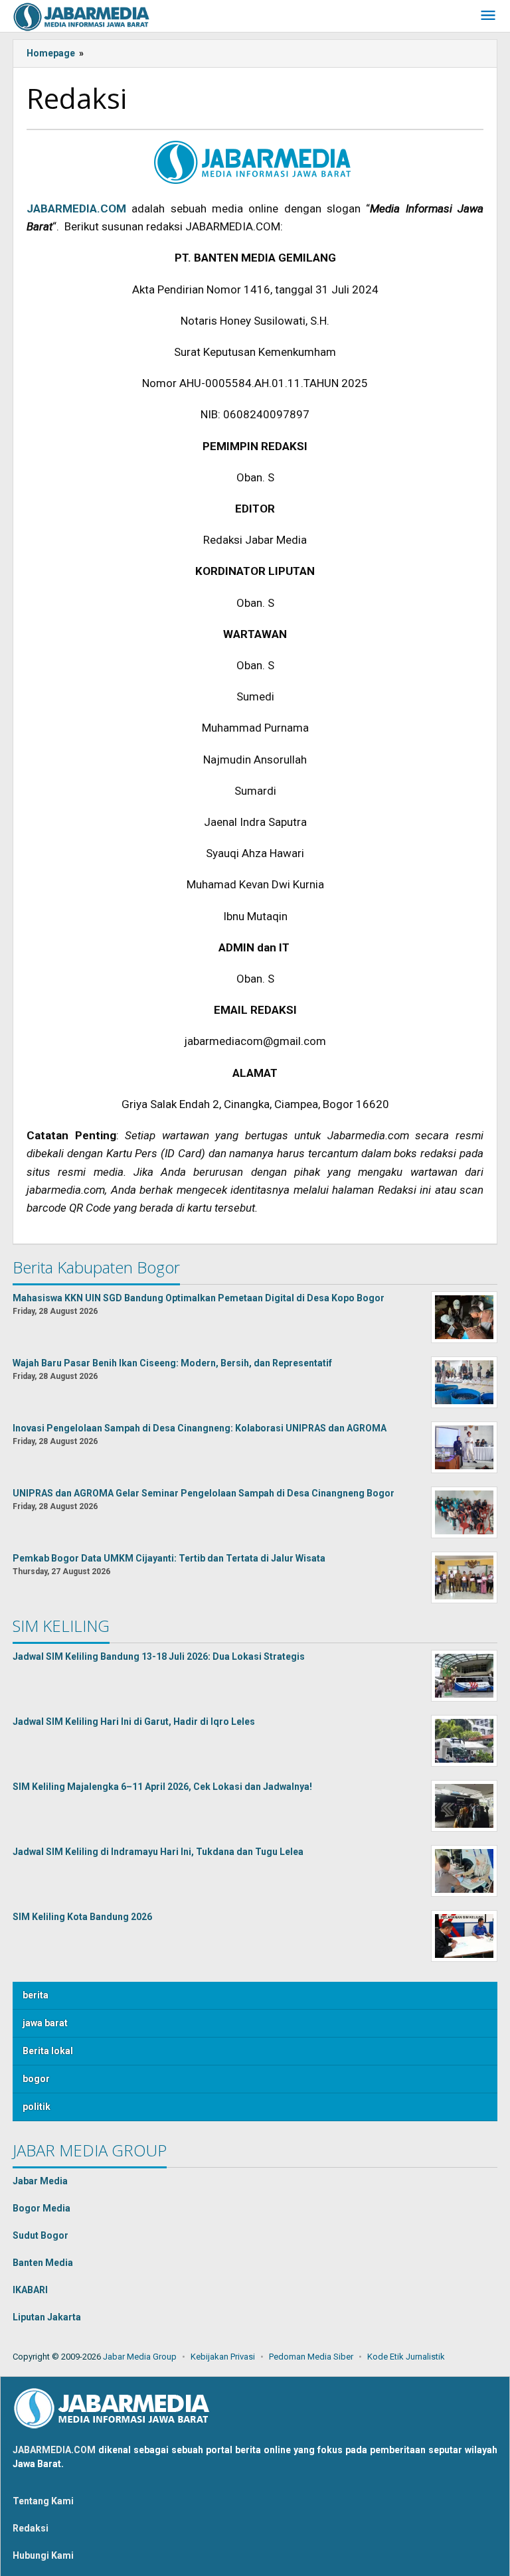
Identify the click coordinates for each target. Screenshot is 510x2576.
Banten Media (43, 2263)
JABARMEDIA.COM (54, 2450)
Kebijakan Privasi (223, 2357)
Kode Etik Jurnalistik (406, 2357)
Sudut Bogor (41, 2235)
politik (37, 2107)
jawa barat (45, 2023)
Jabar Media (40, 2181)
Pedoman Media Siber (311, 2357)
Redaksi (31, 2528)
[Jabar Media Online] (82, 16)
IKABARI (30, 2290)
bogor (36, 2079)
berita (36, 1995)
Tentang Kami (43, 2501)
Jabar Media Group (140, 2357)
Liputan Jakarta (47, 2317)
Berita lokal (48, 2051)
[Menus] (488, 16)
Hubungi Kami (43, 2555)
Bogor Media (42, 2208)
